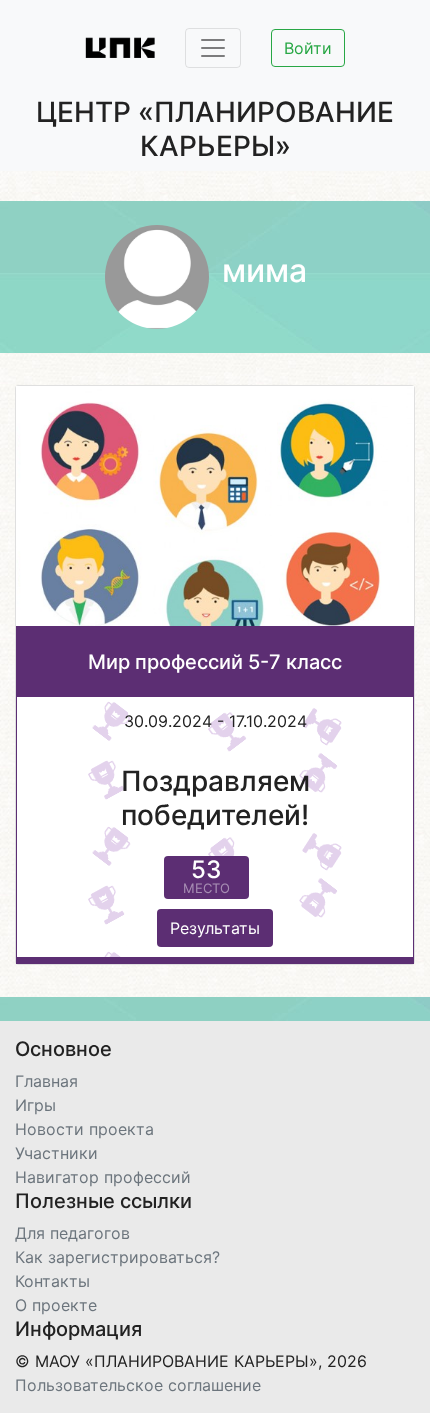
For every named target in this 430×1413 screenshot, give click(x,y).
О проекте (56, 1305)
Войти (308, 48)
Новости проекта (84, 1129)
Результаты (215, 928)
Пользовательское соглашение (138, 1385)
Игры (35, 1105)
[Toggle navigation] (213, 48)
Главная (46, 1081)
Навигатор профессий (103, 1177)
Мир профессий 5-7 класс (215, 662)
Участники (56, 1153)
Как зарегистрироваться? (117, 1257)
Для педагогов (72, 1233)
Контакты (52, 1281)
